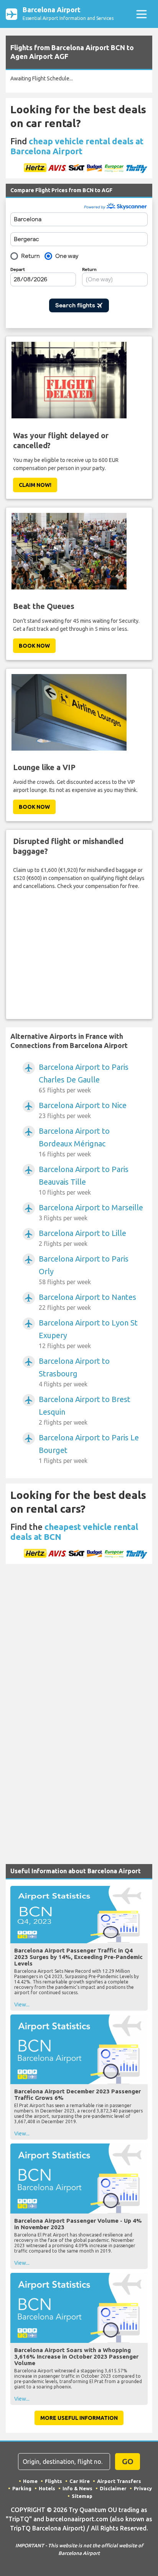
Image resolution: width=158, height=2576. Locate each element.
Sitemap (82, 2496)
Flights (53, 2481)
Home (30, 2481)
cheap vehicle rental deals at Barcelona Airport (77, 146)
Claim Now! (35, 485)
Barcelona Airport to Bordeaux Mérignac (74, 1142)
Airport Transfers (119, 2481)
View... (22, 2005)
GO (128, 2461)
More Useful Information (79, 2418)
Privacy (143, 2488)
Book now (34, 646)
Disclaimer (113, 2488)
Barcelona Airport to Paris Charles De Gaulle (84, 1078)
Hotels (47, 2488)
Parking (22, 2488)
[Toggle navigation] (141, 14)
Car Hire (80, 2481)
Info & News (77, 2488)
